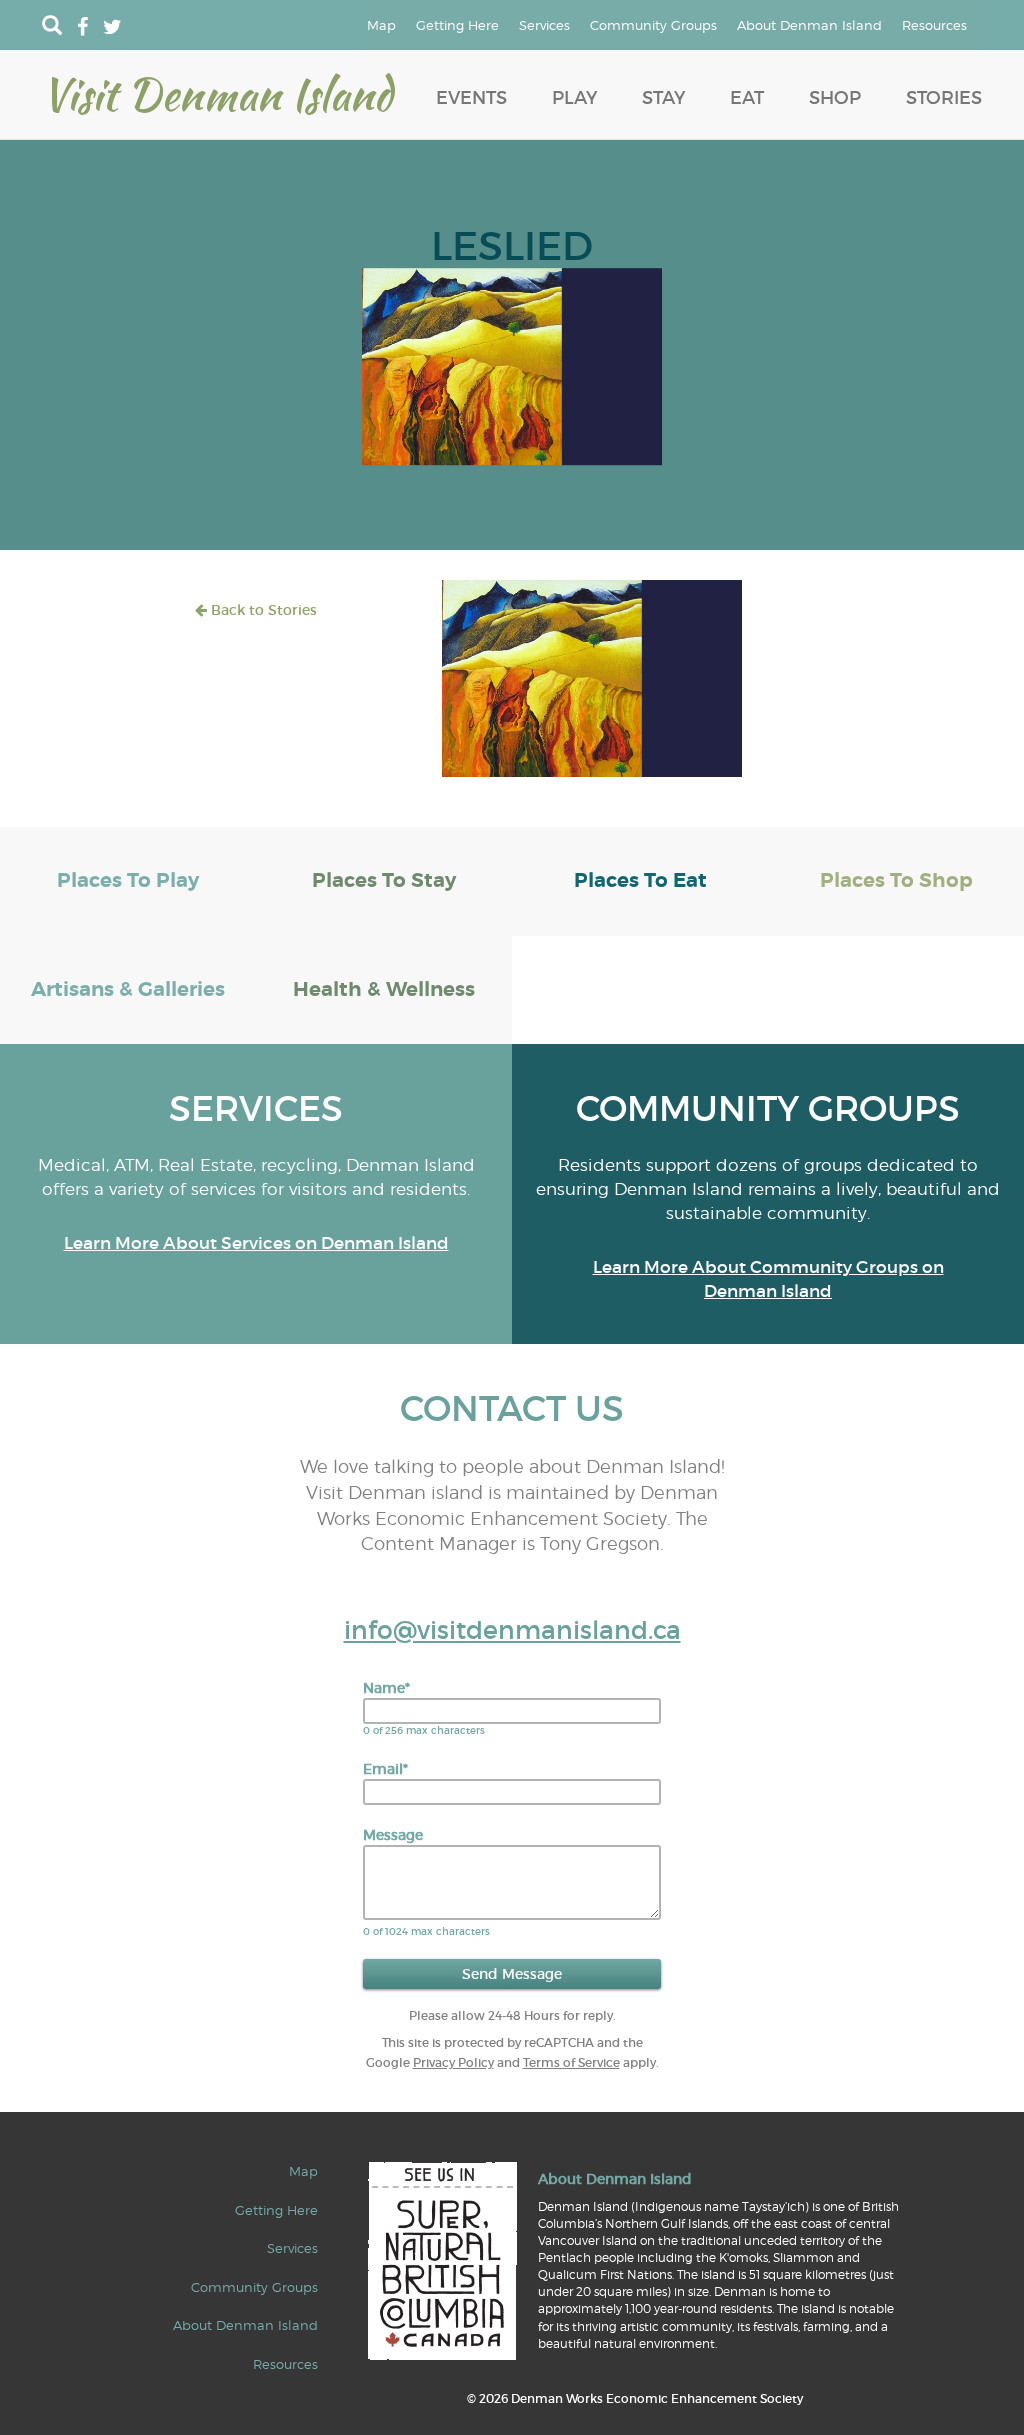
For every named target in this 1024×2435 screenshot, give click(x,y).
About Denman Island (809, 25)
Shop (835, 98)
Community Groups (653, 25)
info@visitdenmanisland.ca (512, 1630)
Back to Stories (262, 610)
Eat (747, 98)
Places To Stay (384, 880)
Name (386, 1688)
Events (471, 98)
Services (544, 25)
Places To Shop (896, 880)
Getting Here (457, 25)
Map (381, 25)
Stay (663, 98)
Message (393, 1835)
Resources (934, 25)
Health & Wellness (384, 989)
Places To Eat (640, 880)
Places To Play (128, 880)
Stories (944, 98)
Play (574, 98)
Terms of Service (571, 2062)
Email (385, 1769)
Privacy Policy (453, 2062)
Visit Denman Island (217, 94)
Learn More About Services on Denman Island (256, 1243)
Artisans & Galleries (128, 989)
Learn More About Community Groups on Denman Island (768, 1279)
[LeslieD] (512, 365)
